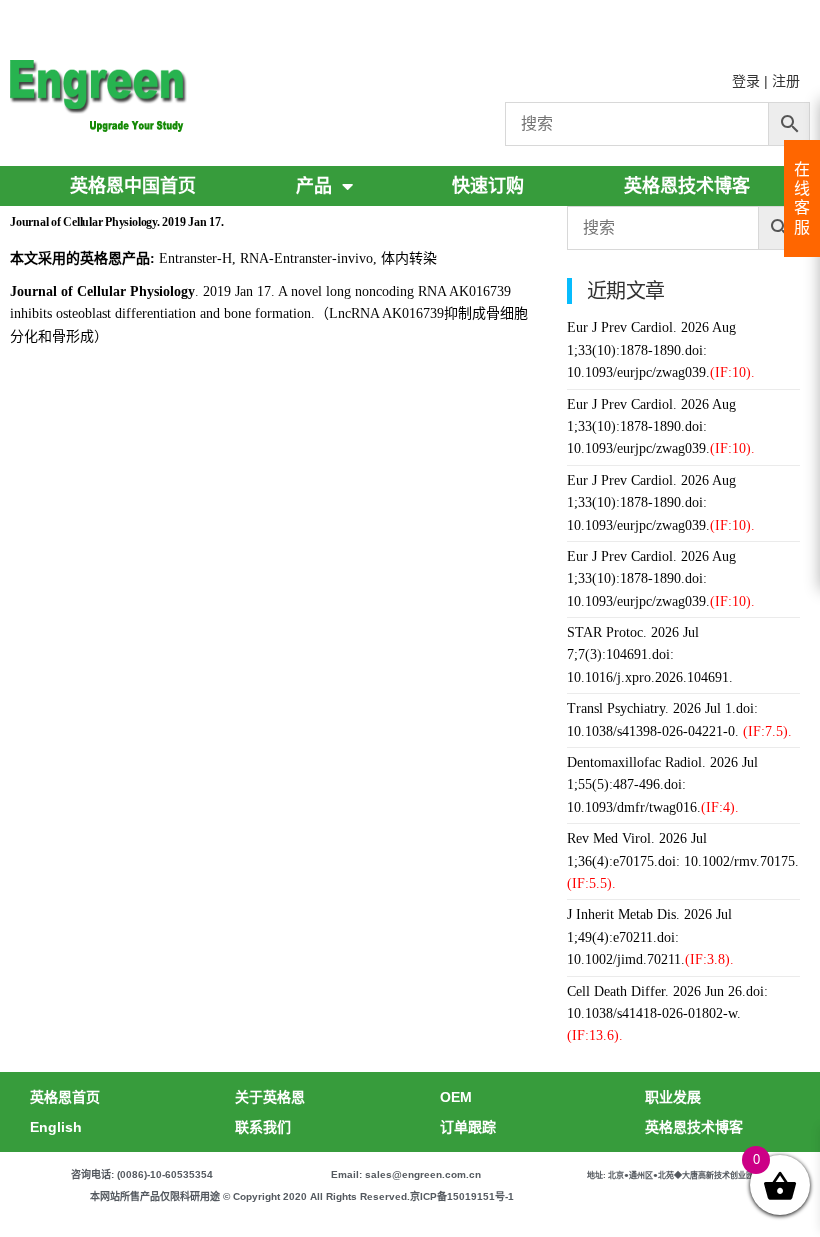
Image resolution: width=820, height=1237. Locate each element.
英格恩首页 (65, 1097)
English (56, 1127)
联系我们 (263, 1127)
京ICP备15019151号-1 (462, 1196)
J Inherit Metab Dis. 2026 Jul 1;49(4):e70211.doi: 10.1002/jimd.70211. (650, 937)
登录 (746, 81)
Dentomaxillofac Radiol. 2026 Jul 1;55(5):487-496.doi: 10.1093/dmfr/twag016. (662, 785)
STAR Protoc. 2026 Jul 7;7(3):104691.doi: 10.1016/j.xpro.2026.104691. (650, 655)
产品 (314, 186)
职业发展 (673, 1097)
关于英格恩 (270, 1097)
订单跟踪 (468, 1127)
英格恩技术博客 (687, 186)
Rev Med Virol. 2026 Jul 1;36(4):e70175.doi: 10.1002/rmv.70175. (683, 861)
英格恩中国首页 (133, 186)
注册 (786, 81)
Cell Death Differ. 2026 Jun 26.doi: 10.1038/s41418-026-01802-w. (667, 1014)
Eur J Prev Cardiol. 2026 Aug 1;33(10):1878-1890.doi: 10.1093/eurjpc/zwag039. (661, 350)
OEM (456, 1097)
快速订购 (488, 186)
